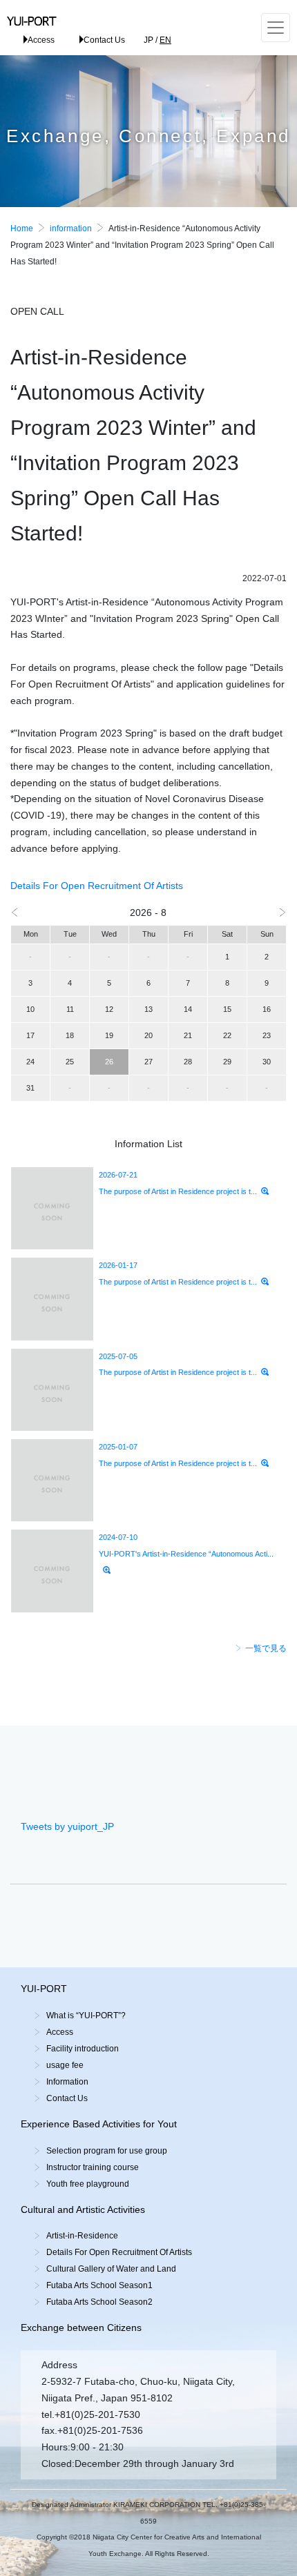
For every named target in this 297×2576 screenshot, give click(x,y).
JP (148, 40)
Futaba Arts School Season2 (99, 2302)
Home (22, 228)
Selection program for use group (107, 2151)
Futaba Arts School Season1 (99, 2285)
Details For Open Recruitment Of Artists (97, 886)
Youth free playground (88, 2184)
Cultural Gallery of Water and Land (111, 2269)
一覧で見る (266, 1648)
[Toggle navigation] (276, 28)
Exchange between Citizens (81, 2328)
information (71, 228)
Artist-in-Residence (82, 2236)
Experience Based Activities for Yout (99, 2124)
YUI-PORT (44, 1989)
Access (41, 40)
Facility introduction (83, 2049)
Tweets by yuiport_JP (67, 1826)
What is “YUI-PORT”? (86, 2016)
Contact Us (104, 40)
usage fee (65, 2065)
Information (67, 2082)
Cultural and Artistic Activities (83, 2209)
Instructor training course (93, 2167)
